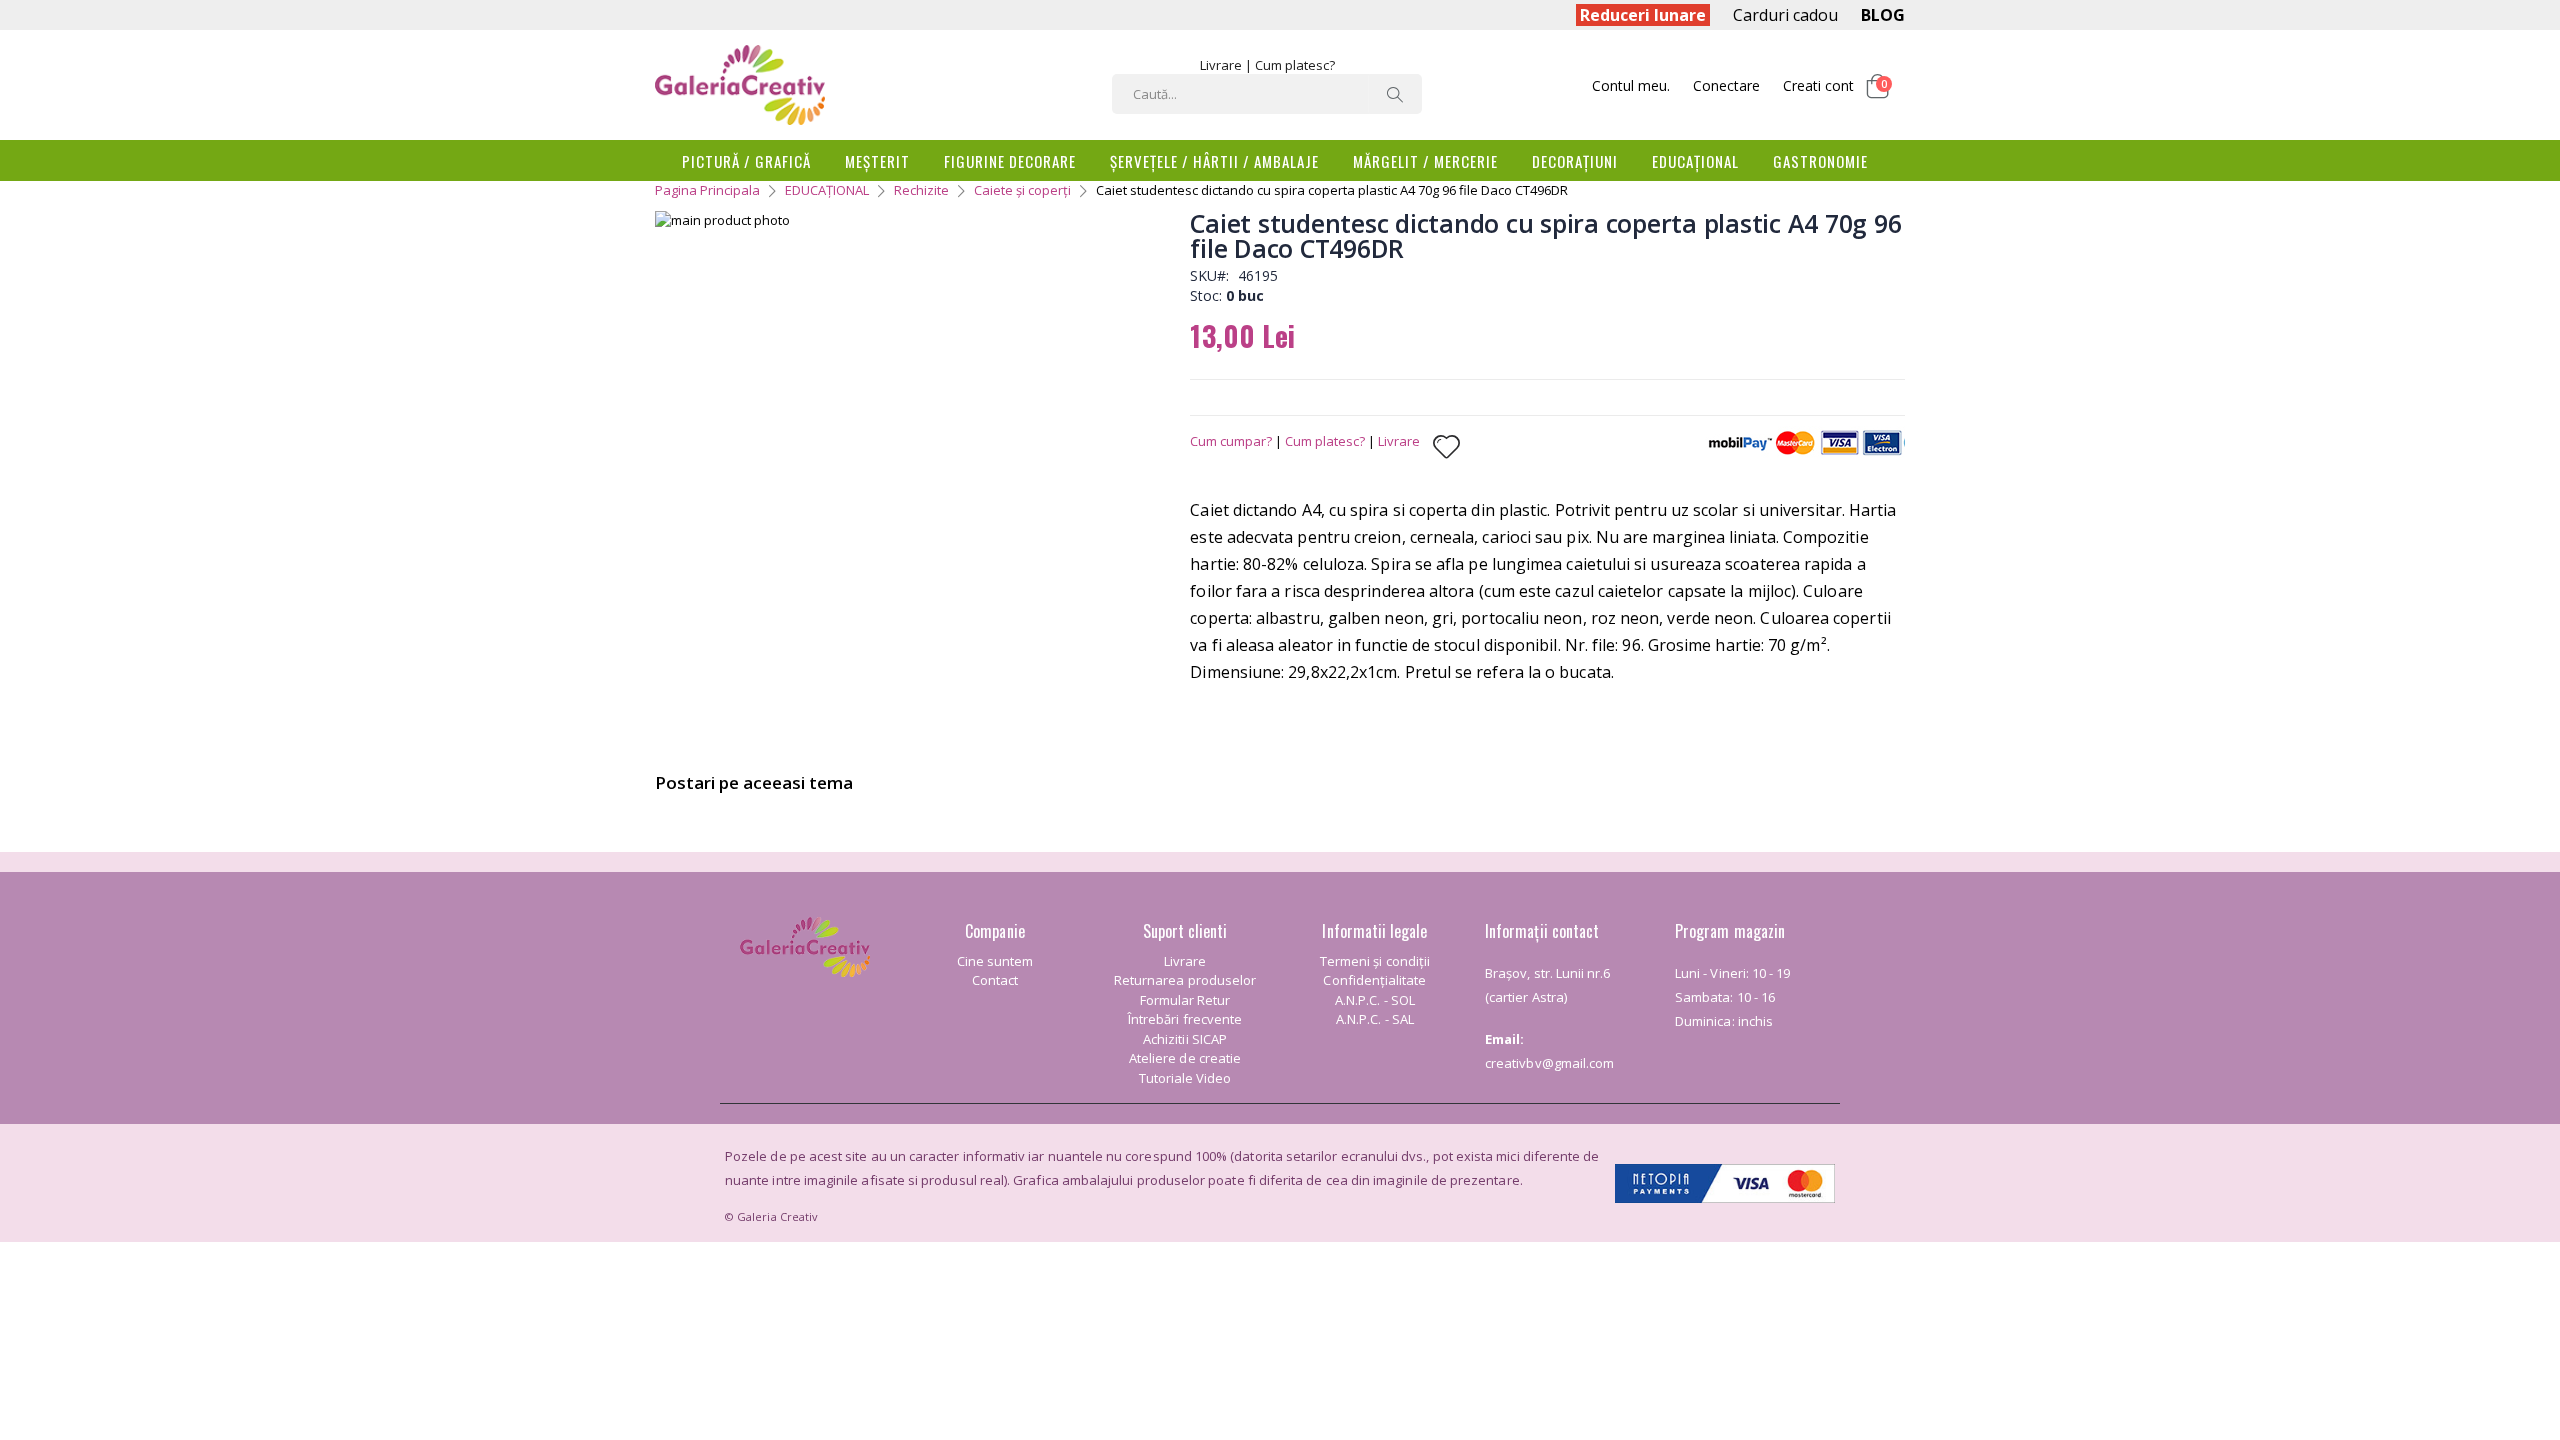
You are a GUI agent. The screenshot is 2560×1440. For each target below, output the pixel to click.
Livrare (1221, 65)
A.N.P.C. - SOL (1375, 1000)
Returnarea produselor (1185, 980)
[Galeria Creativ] (740, 85)
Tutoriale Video (1185, 1078)
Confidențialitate (1374, 980)
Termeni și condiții (1375, 961)
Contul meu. (1631, 85)
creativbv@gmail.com (1549, 1063)
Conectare (1726, 85)
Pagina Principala (707, 190)
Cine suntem (995, 961)
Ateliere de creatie (1185, 1058)
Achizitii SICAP (1185, 1039)
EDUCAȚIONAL (827, 190)
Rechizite (921, 190)
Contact (995, 980)
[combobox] (1267, 94)
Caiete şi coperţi (1022, 190)
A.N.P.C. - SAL (1375, 1019)
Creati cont (1818, 85)
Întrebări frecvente (1185, 1019)
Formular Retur (1185, 1000)
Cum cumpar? (1231, 441)
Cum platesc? (1295, 65)
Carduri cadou (1785, 15)
